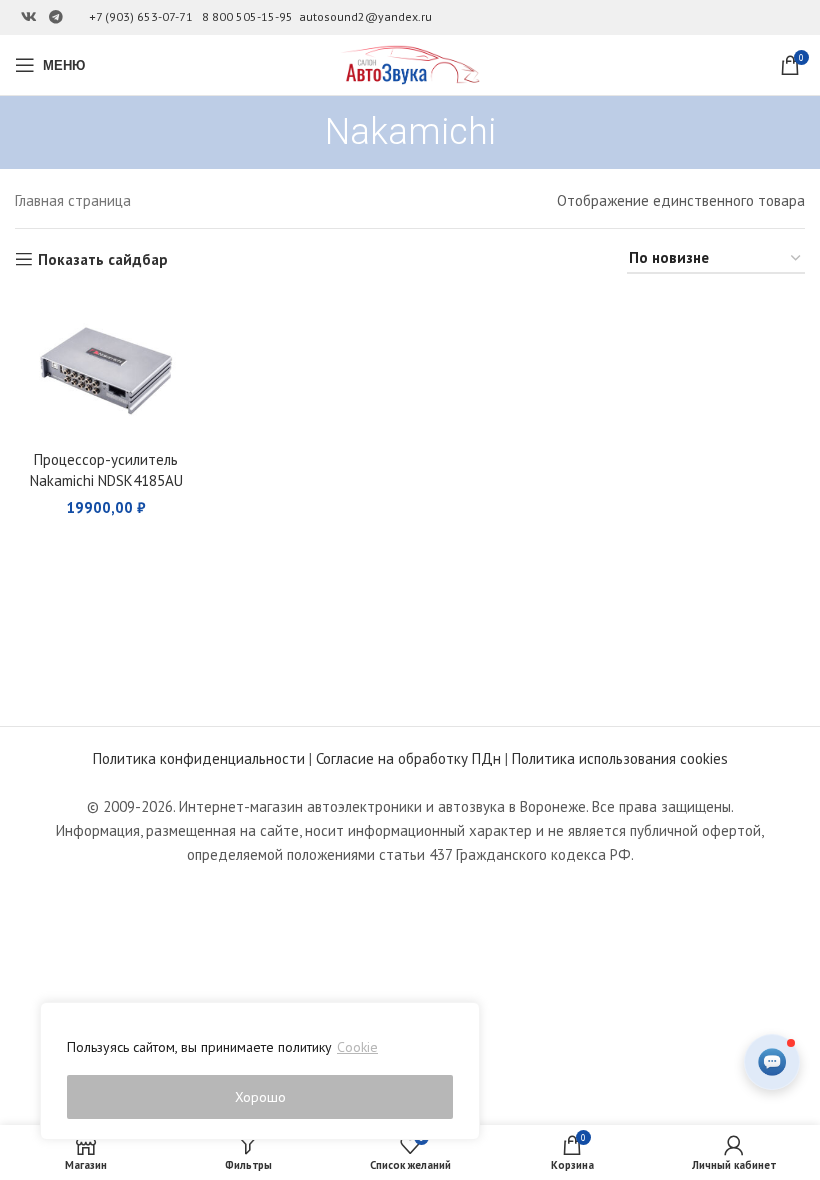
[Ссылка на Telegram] (56, 17)
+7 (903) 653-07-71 (141, 16)
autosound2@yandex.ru (365, 16)
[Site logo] (410, 63)
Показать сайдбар (103, 259)
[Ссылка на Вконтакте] (29, 17)
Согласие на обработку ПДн (408, 758)
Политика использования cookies (620, 758)
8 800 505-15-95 (247, 16)
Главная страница (73, 200)
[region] (260, 1071)
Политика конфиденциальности (199, 758)
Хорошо (260, 1097)
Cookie (357, 1047)
